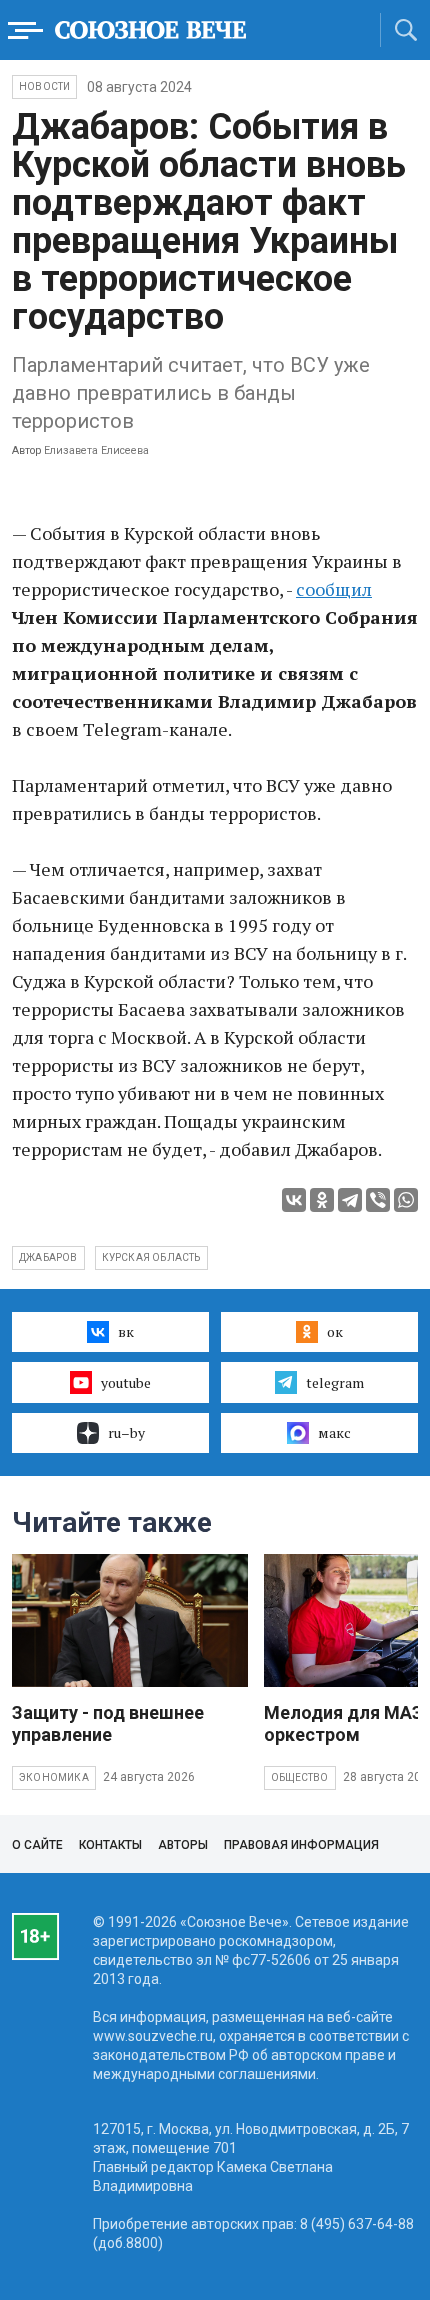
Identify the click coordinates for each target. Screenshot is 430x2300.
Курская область (151, 1257)
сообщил (334, 589)
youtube (126, 1382)
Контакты (110, 1845)
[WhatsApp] (406, 1200)
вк (126, 1331)
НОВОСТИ (44, 86)
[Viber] (378, 1200)
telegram (335, 1382)
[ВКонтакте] (294, 1200)
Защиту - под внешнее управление (108, 1723)
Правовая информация (301, 1845)
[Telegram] (350, 1200)
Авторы (183, 1845)
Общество (300, 1777)
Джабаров (48, 1257)
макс (334, 1432)
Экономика (54, 1777)
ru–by (126, 1432)
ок (335, 1331)
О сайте (37, 1845)
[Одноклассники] (322, 1200)
